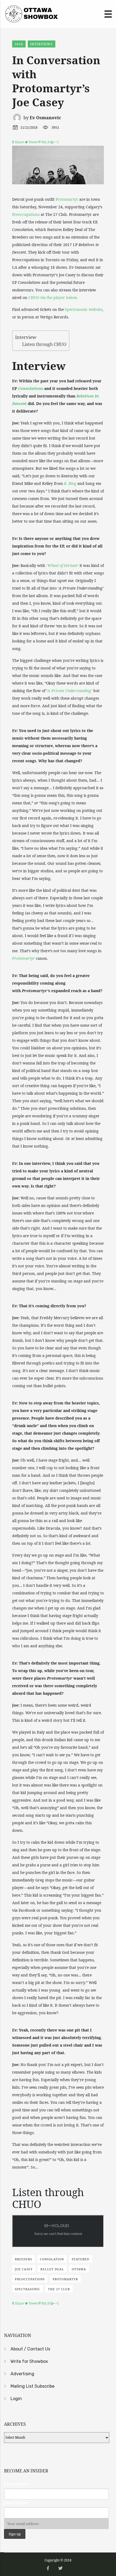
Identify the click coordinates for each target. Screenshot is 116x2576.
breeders (23, 2259)
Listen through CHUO (44, 344)
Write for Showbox (29, 2361)
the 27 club (59, 2289)
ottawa (79, 2269)
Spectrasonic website (83, 309)
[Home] (31, 13)
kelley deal (52, 2269)
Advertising (22, 2374)
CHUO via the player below (52, 297)
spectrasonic (28, 2289)
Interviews (42, 44)
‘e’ (62, 565)
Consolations (31, 388)
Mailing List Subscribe (33, 2386)
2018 (19, 44)
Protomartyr (67, 199)
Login (16, 2399)
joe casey (24, 2269)
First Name (16, 2484)
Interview (26, 337)
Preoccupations (26, 214)
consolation (52, 2259)
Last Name (16, 2503)
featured (81, 2259)
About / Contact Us (30, 2349)
